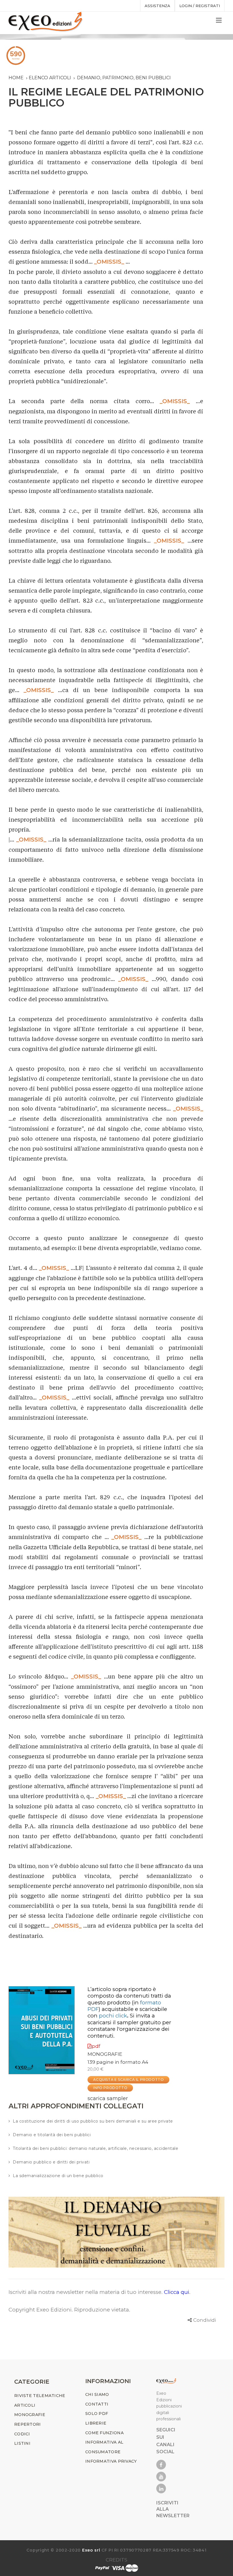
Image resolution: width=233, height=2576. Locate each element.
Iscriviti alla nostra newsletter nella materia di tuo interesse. (86, 2292)
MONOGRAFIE (105, 2054)
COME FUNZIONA (104, 2433)
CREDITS (116, 2560)
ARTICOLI (25, 2405)
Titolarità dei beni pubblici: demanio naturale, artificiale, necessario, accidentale (95, 2148)
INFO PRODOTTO (110, 2088)
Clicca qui (177, 2292)
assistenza (157, 6)
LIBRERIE (96, 2423)
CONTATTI (97, 2404)
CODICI (22, 2434)
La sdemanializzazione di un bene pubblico (58, 2176)
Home (16, 78)
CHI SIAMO (97, 2394)
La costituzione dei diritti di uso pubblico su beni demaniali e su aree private (93, 2121)
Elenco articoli (50, 78)
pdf (96, 2046)
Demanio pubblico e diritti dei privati (51, 2162)
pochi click (113, 2016)
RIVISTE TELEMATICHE (40, 2396)
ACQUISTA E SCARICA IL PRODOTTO (128, 2080)
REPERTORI (28, 2424)
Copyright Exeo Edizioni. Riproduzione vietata (69, 2310)
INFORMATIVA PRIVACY (111, 2461)
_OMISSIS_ (109, 262)
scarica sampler (108, 2098)
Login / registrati (200, 6)
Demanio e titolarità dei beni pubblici (52, 2135)
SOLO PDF (97, 2413)
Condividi (205, 2320)
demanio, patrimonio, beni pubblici (124, 78)
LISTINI (22, 2443)
